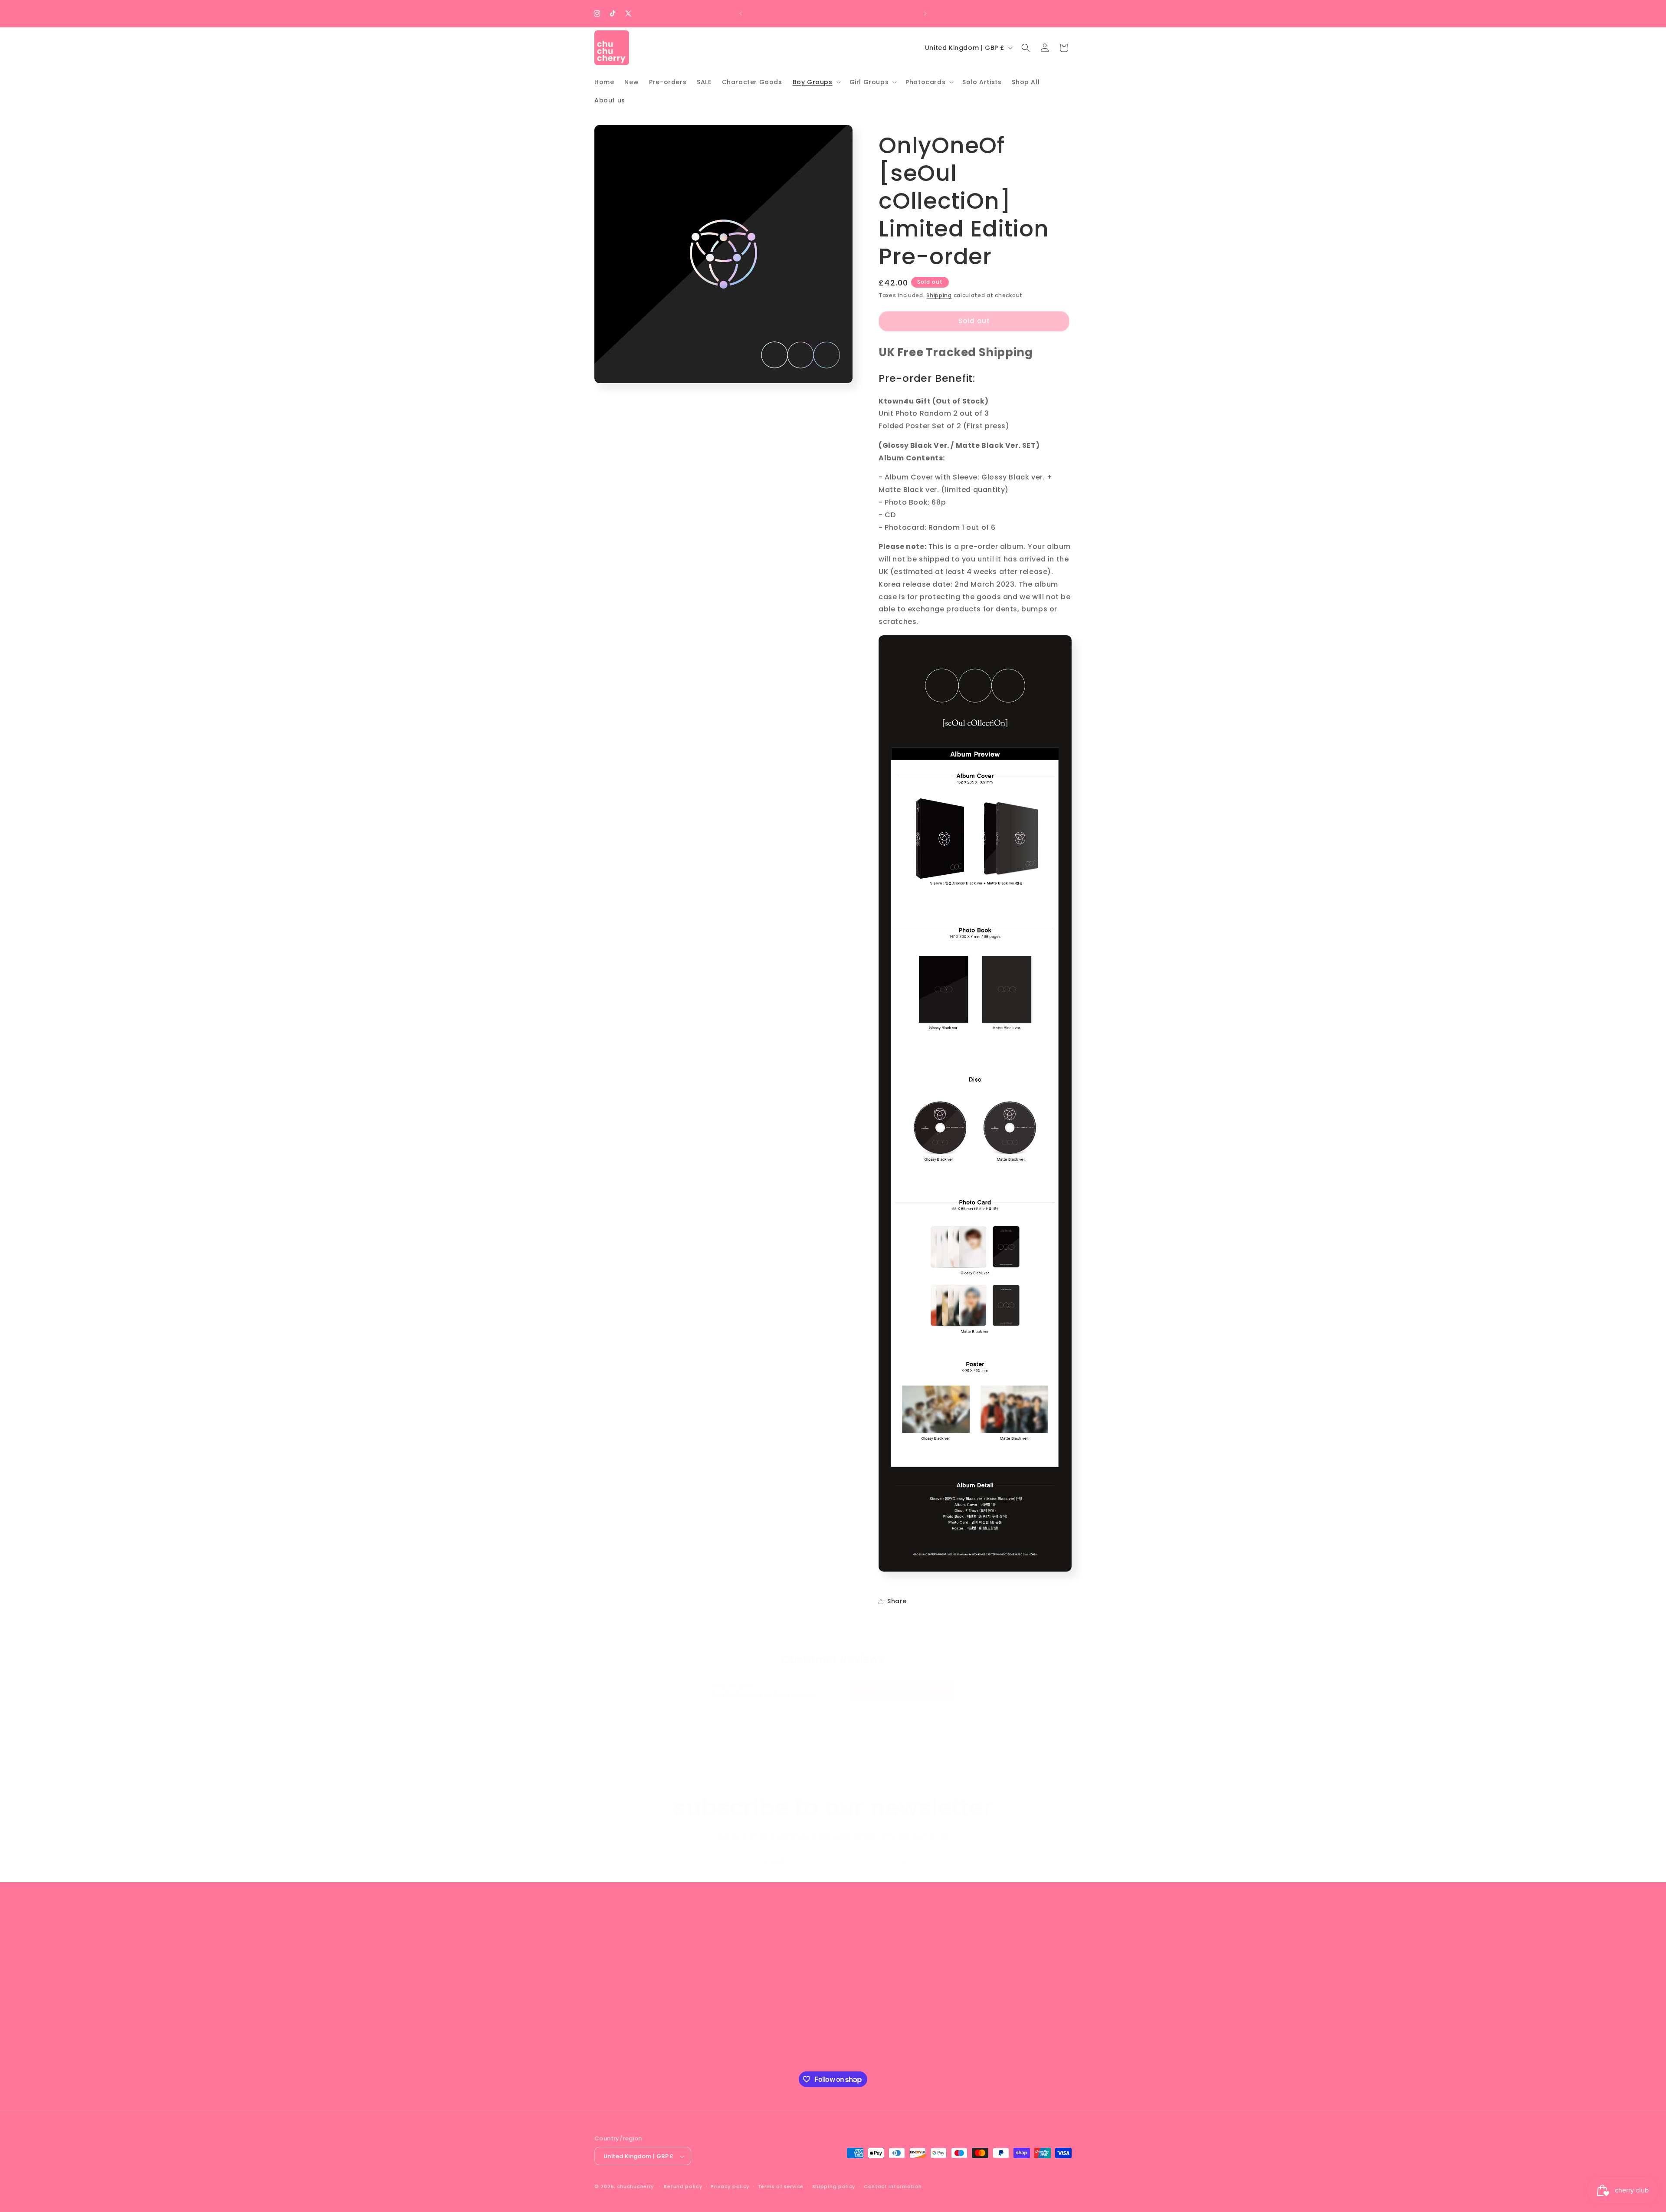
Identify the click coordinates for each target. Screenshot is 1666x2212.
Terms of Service (870, 2038)
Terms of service (781, 2186)
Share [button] (897, 1601)
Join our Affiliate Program (886, 1961)
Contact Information (877, 2068)
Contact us (861, 2053)
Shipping (939, 295)
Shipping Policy (867, 1992)
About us (857, 1946)
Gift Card (858, 1976)
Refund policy (683, 2186)
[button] (816, 82)
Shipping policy (834, 2186)
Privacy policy (730, 2186)
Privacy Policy (865, 2007)
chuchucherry (635, 2187)
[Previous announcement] (741, 13)
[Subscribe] (901, 1862)
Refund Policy (865, 2022)
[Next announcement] (925, 13)
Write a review (903, 1690)
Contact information (893, 2186)
